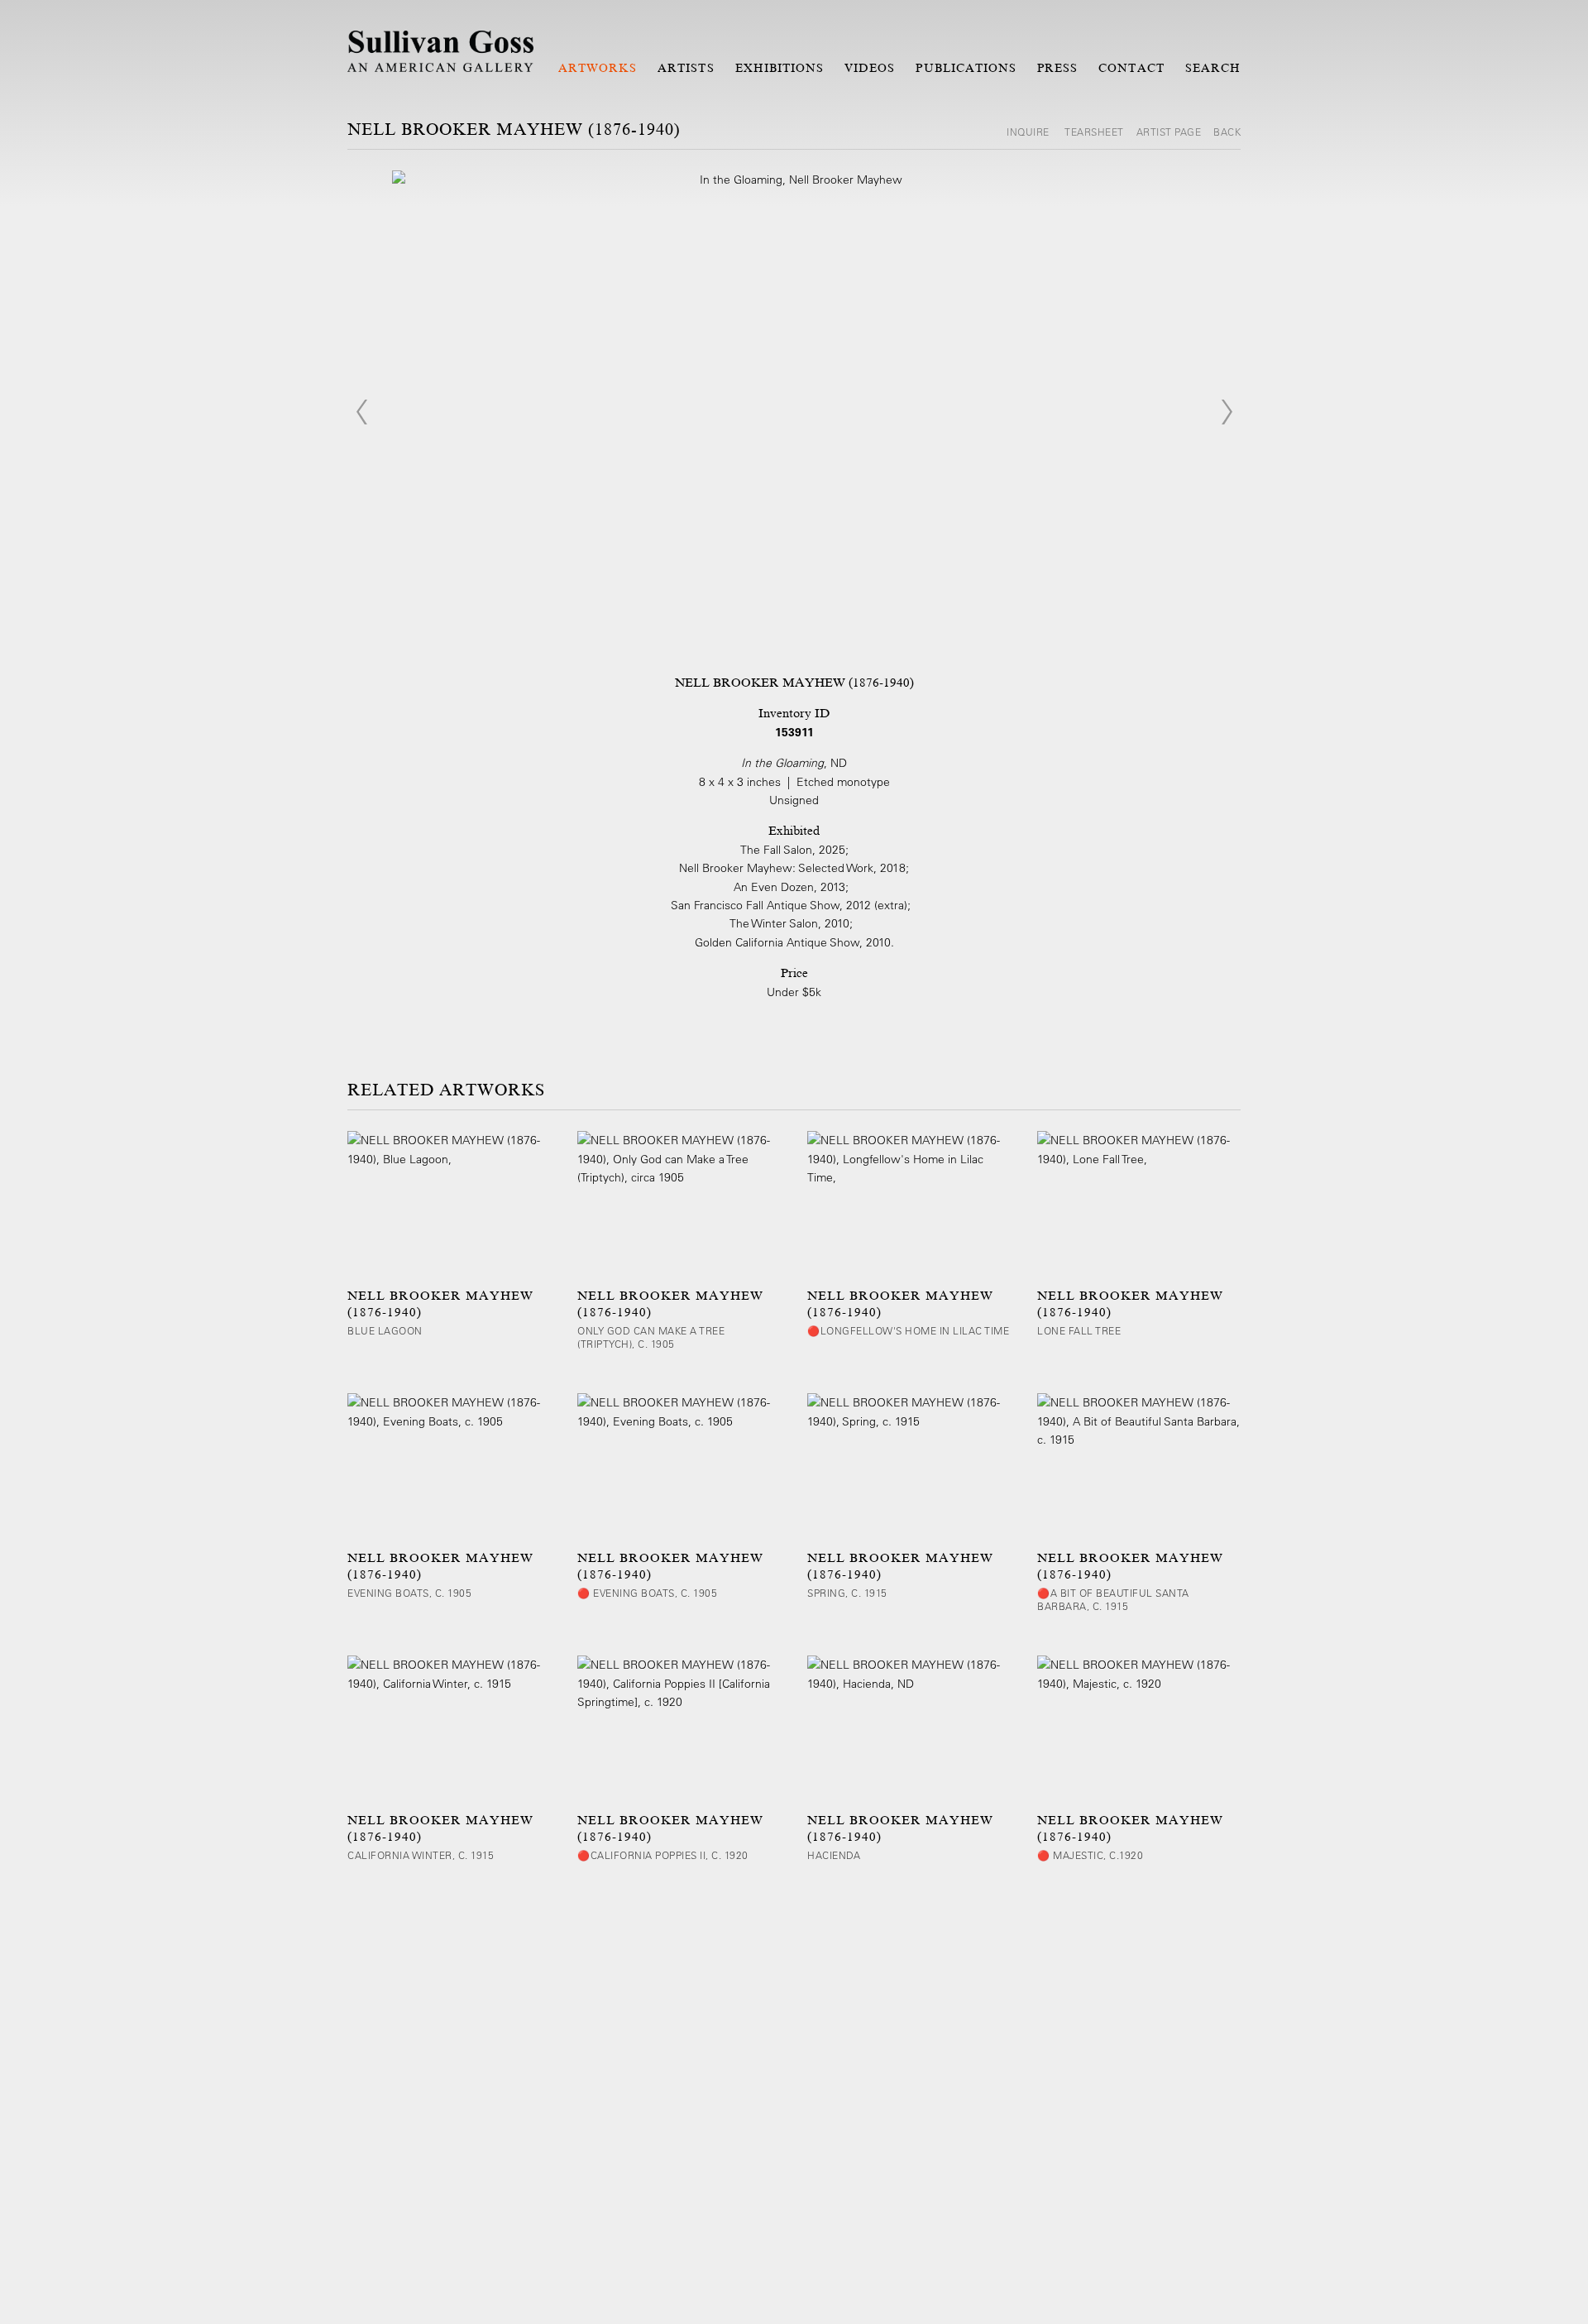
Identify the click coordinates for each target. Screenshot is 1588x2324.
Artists (686, 68)
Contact (1131, 68)
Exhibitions (780, 68)
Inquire (1029, 132)
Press (1057, 68)
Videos (870, 68)
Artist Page (1169, 132)
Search (1213, 68)
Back (1227, 132)
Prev (361, 412)
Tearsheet (1094, 132)
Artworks (598, 68)
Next (1227, 412)
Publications (966, 68)
